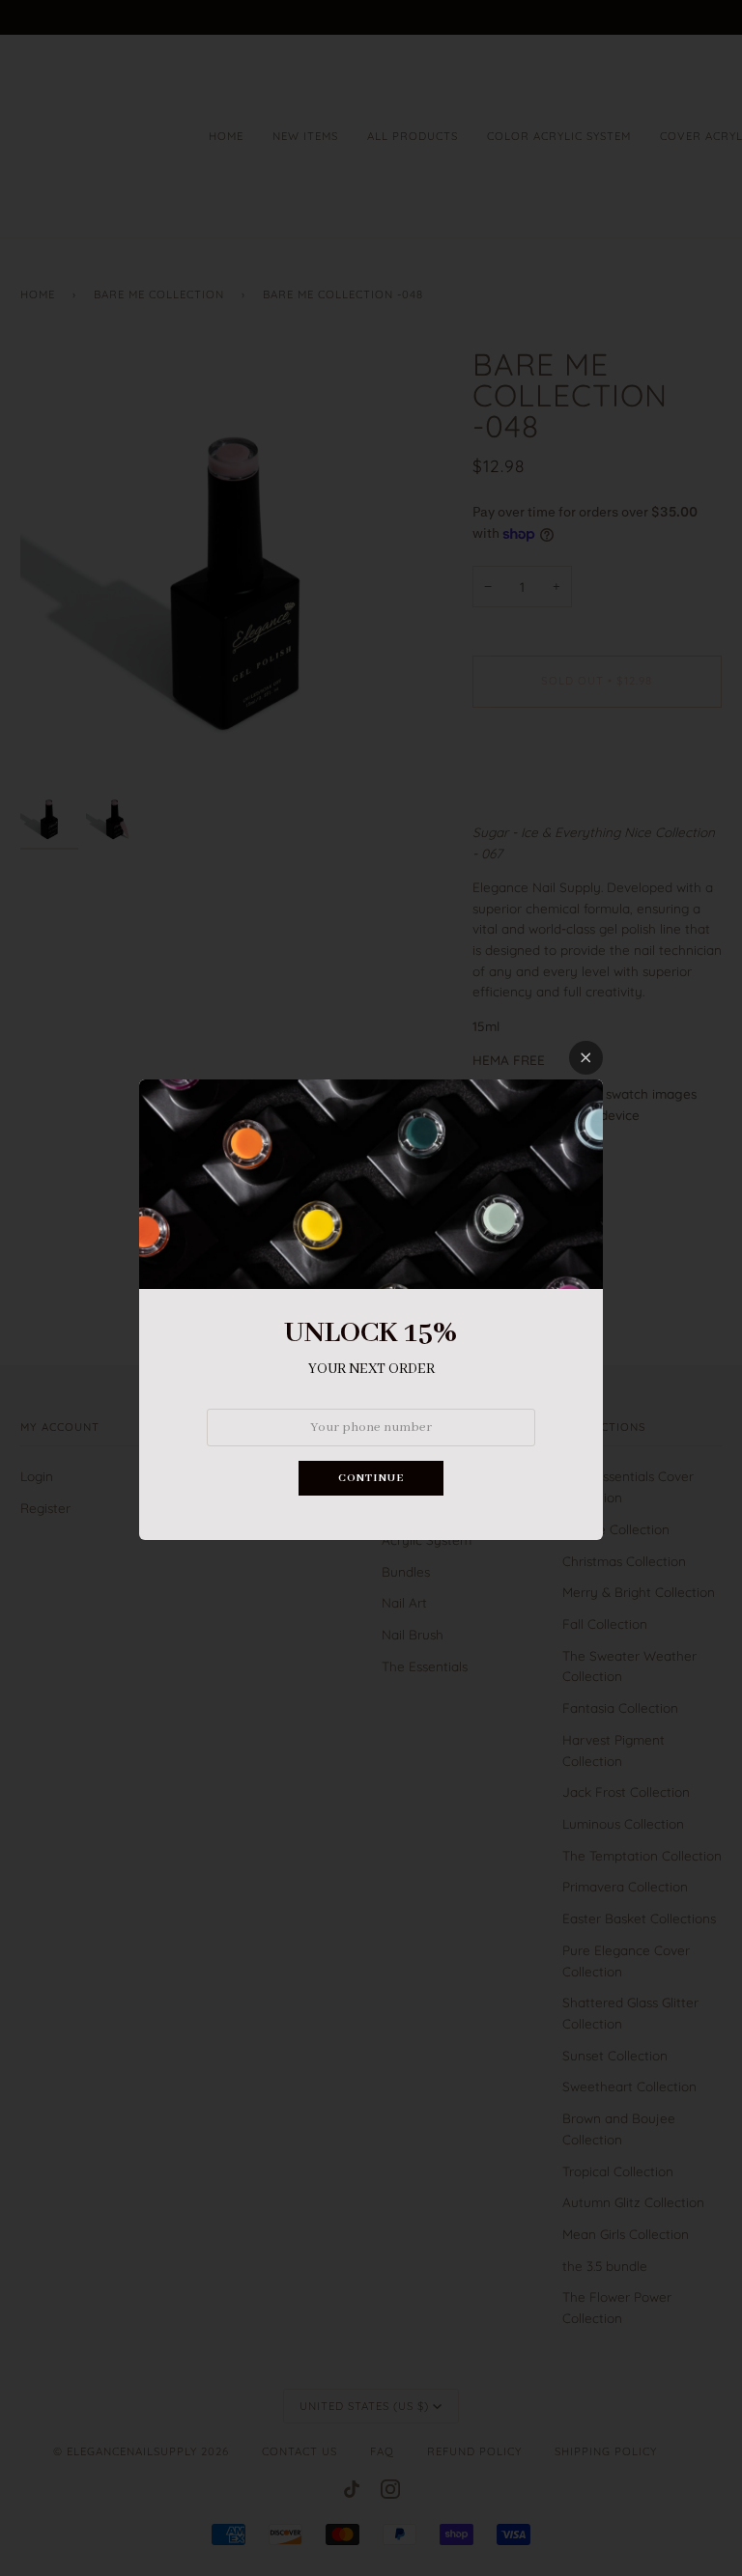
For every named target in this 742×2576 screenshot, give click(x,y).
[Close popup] (586, 1058)
